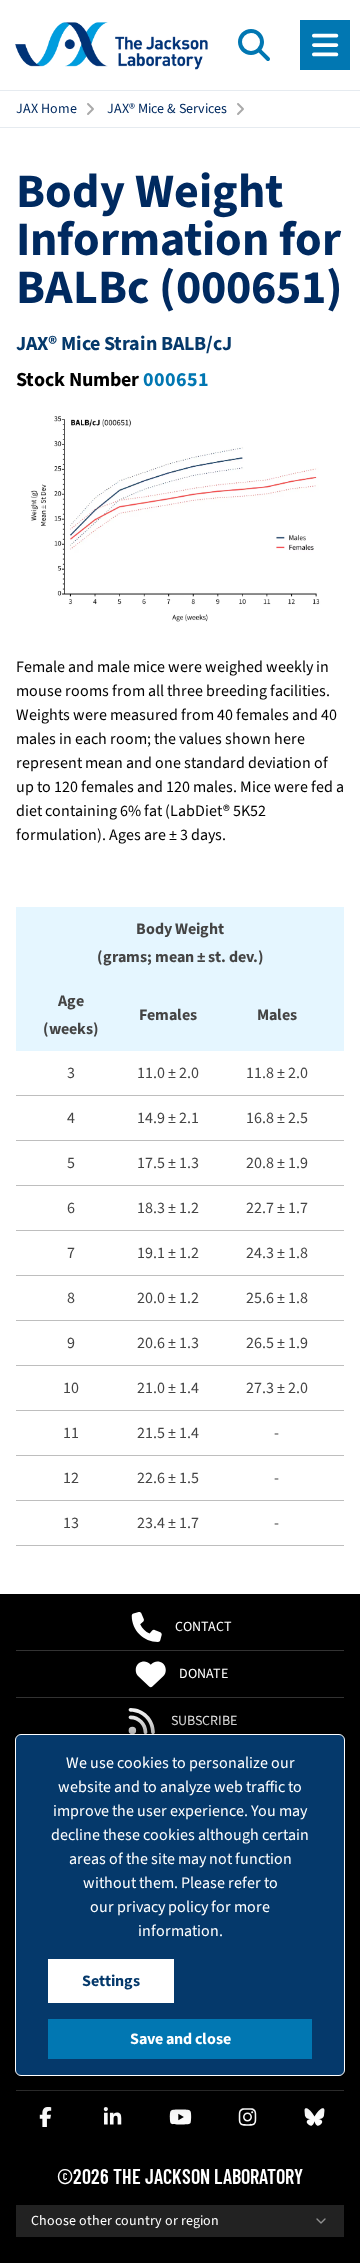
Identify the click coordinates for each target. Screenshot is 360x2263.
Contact (203, 1627)
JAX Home (46, 109)
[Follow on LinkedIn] (113, 2117)
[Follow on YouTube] (180, 2117)
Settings (111, 1981)
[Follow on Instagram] (247, 2117)
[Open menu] (325, 45)
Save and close (180, 2039)
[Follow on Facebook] (46, 2117)
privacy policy (162, 1907)
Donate (203, 1674)
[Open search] (254, 45)
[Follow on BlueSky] (314, 2117)
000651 (176, 380)
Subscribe (204, 1721)
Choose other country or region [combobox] (125, 2221)
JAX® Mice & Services (167, 109)
